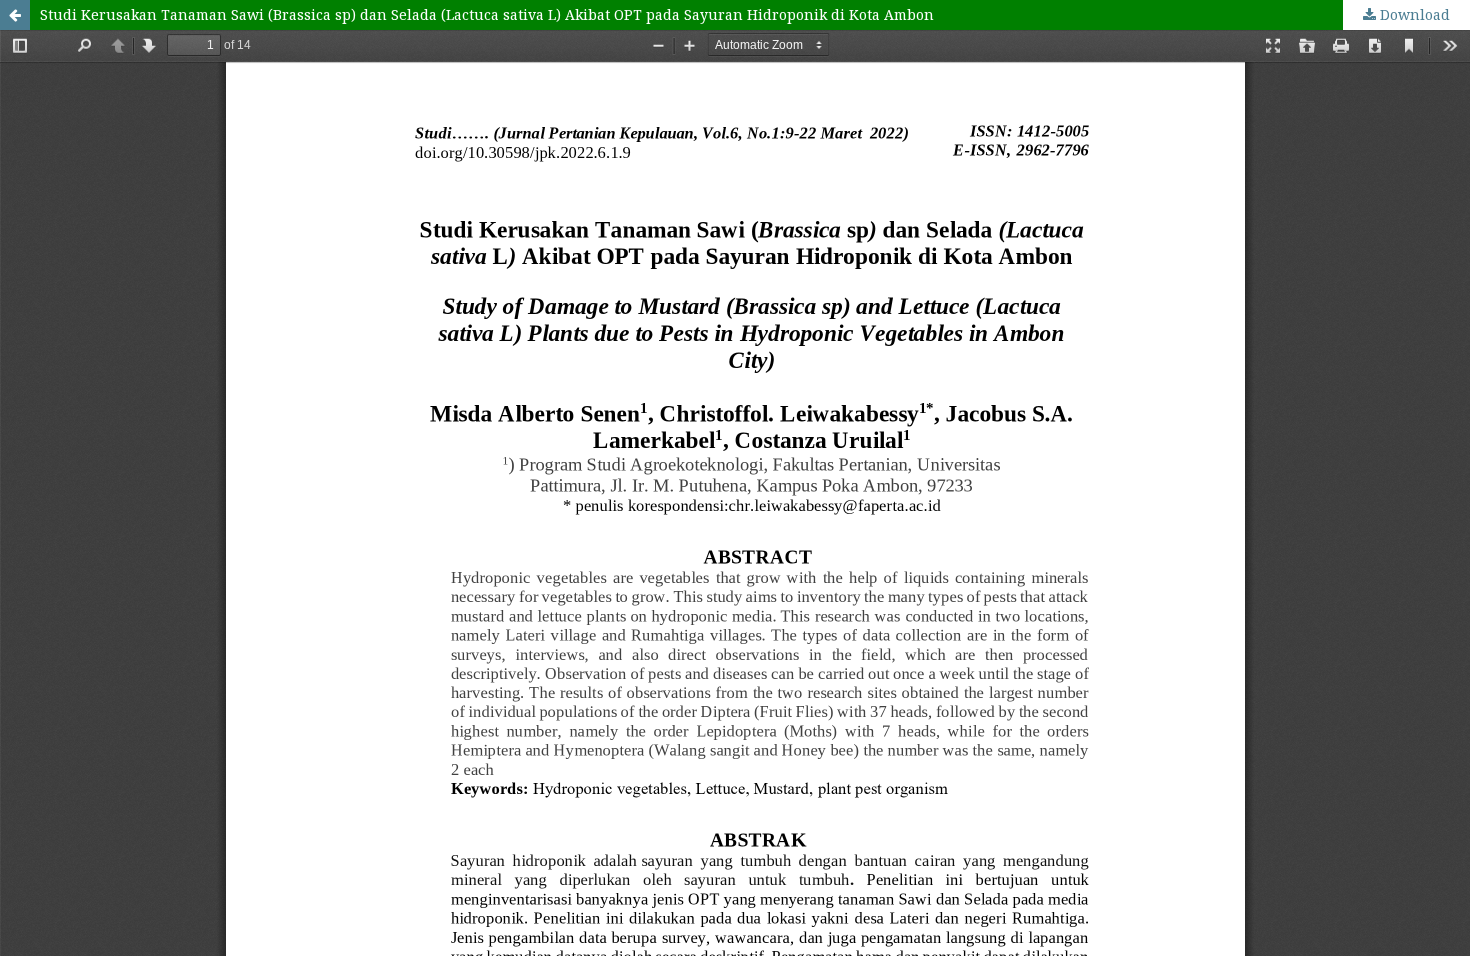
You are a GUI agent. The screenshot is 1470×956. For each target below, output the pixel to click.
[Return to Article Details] (15, 15)
